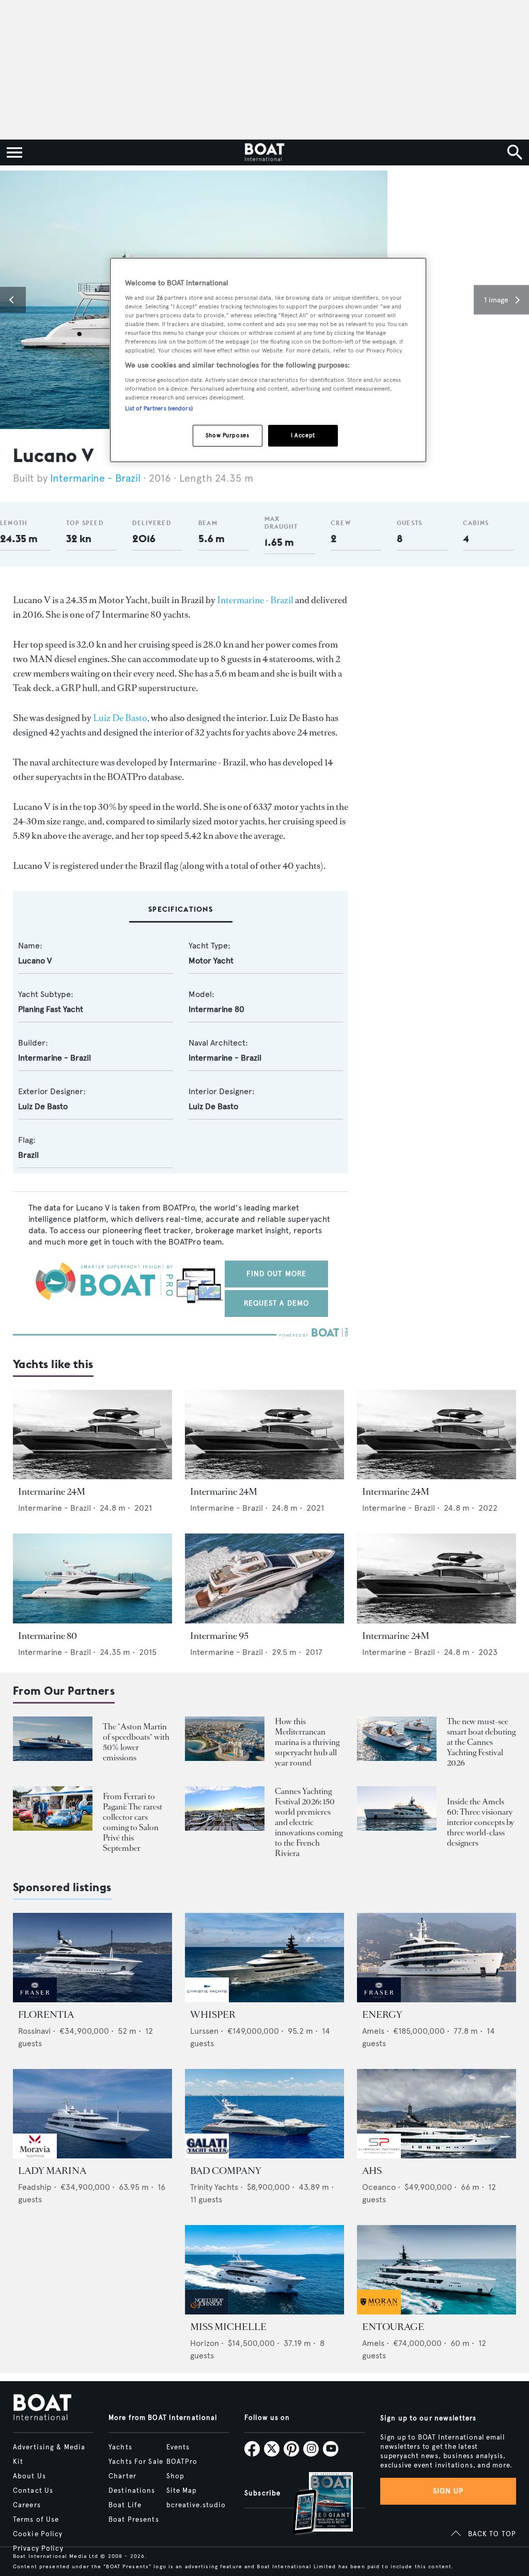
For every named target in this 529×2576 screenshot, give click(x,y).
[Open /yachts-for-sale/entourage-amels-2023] (437, 2270)
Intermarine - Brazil (95, 478)
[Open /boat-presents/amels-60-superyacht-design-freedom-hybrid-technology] (397, 1809)
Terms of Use (36, 2520)
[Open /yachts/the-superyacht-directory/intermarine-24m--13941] (437, 1435)
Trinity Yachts (214, 2187)
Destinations (132, 2491)
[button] (13, 300)
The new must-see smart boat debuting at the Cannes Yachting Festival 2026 (481, 1742)
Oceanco (379, 2187)
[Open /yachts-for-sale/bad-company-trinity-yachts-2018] (264, 2114)
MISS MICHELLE (228, 2327)
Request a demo (277, 1303)
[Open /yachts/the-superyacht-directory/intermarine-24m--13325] (264, 1435)
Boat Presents (134, 2520)
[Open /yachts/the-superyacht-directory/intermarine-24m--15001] (437, 1578)
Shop (175, 2476)
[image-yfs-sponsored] (35, 1999)
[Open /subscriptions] (314, 2504)
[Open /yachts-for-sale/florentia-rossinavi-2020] (92, 1958)
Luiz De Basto (120, 718)
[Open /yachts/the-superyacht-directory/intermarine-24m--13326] (92, 1435)
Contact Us (33, 2491)
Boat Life (125, 2505)
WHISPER (213, 2015)
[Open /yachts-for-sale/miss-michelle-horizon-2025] (264, 2270)
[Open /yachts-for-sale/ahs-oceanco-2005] (437, 2114)
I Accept (303, 435)
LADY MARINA (52, 2171)
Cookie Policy (38, 2534)
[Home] (264, 152)
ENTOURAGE (393, 2327)
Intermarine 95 (219, 1636)
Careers (27, 2505)
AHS (372, 2171)
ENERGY (382, 2015)
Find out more (277, 1274)
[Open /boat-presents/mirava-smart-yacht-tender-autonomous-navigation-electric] (397, 1739)
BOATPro (182, 2462)
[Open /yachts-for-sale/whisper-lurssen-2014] (264, 1958)
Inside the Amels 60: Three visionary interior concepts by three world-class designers (480, 1822)
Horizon (205, 2343)
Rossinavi (34, 2031)
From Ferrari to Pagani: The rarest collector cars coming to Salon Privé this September (133, 1822)
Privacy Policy (38, 2549)
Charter (122, 2476)
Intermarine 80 (48, 1636)
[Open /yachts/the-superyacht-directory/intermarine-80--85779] (92, 1578)
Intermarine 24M (52, 1492)
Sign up (448, 2491)
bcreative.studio (196, 2505)
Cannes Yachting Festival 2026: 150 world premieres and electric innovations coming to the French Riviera (309, 1822)
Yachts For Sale (136, 2462)
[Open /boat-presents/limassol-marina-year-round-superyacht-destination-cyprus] (225, 1739)
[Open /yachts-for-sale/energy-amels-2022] (437, 1958)
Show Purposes (227, 435)
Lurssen (204, 2031)
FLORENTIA (46, 2015)
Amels (373, 2031)
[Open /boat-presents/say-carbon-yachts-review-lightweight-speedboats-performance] (53, 1739)
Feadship (35, 2187)
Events (178, 2447)
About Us (29, 2476)
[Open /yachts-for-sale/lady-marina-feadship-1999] (92, 2114)
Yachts (120, 2447)
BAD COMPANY (226, 2171)
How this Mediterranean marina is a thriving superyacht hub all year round (307, 1742)
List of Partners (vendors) (159, 408)
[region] (268, 360)
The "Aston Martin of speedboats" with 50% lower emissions (136, 1742)
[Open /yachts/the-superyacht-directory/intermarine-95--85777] (264, 1578)
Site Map (182, 2491)
